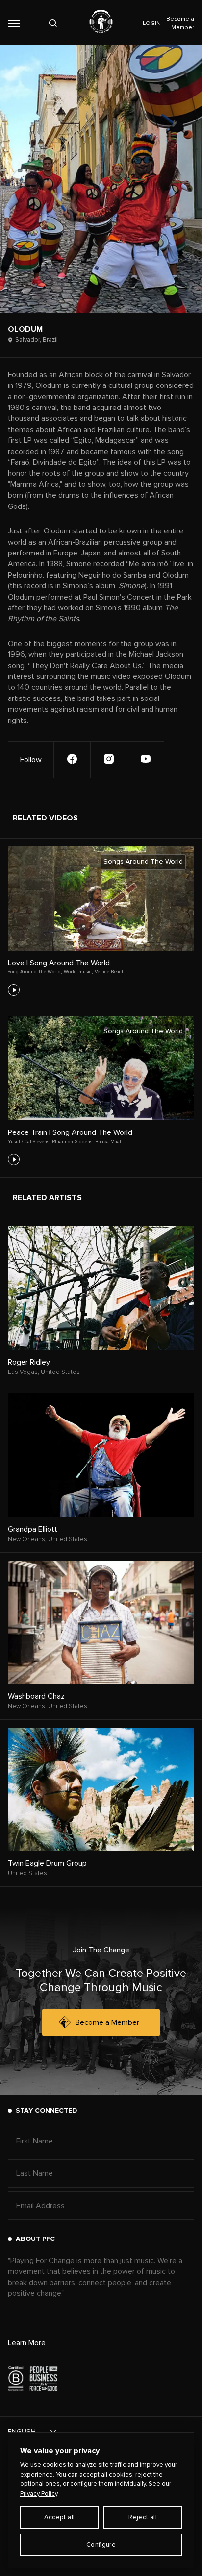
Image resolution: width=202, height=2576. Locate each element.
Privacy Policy (39, 2494)
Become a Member (107, 2022)
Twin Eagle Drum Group (47, 1863)
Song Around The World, (35, 972)
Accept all (60, 2517)
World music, (78, 972)
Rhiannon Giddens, (73, 1142)
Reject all (143, 2517)
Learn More (27, 2343)
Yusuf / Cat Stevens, (29, 1142)
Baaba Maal (108, 1142)
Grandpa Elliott (33, 1529)
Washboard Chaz (36, 1696)
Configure (101, 2545)
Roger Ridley (29, 1362)
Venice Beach (110, 972)
